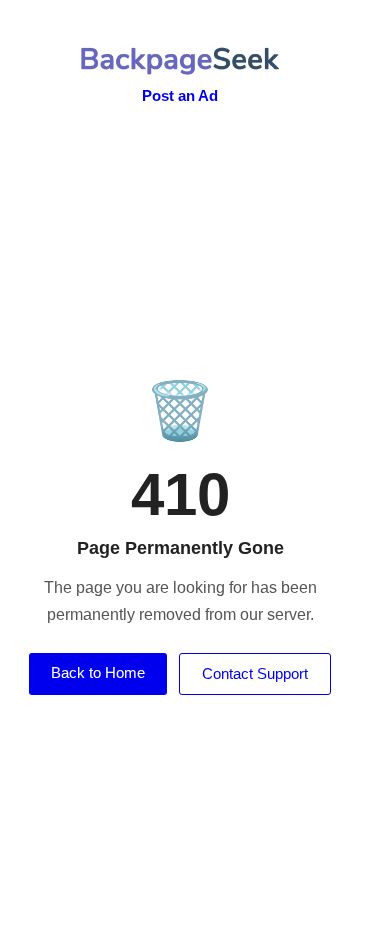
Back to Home (98, 672)
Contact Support (255, 673)
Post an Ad (180, 95)
